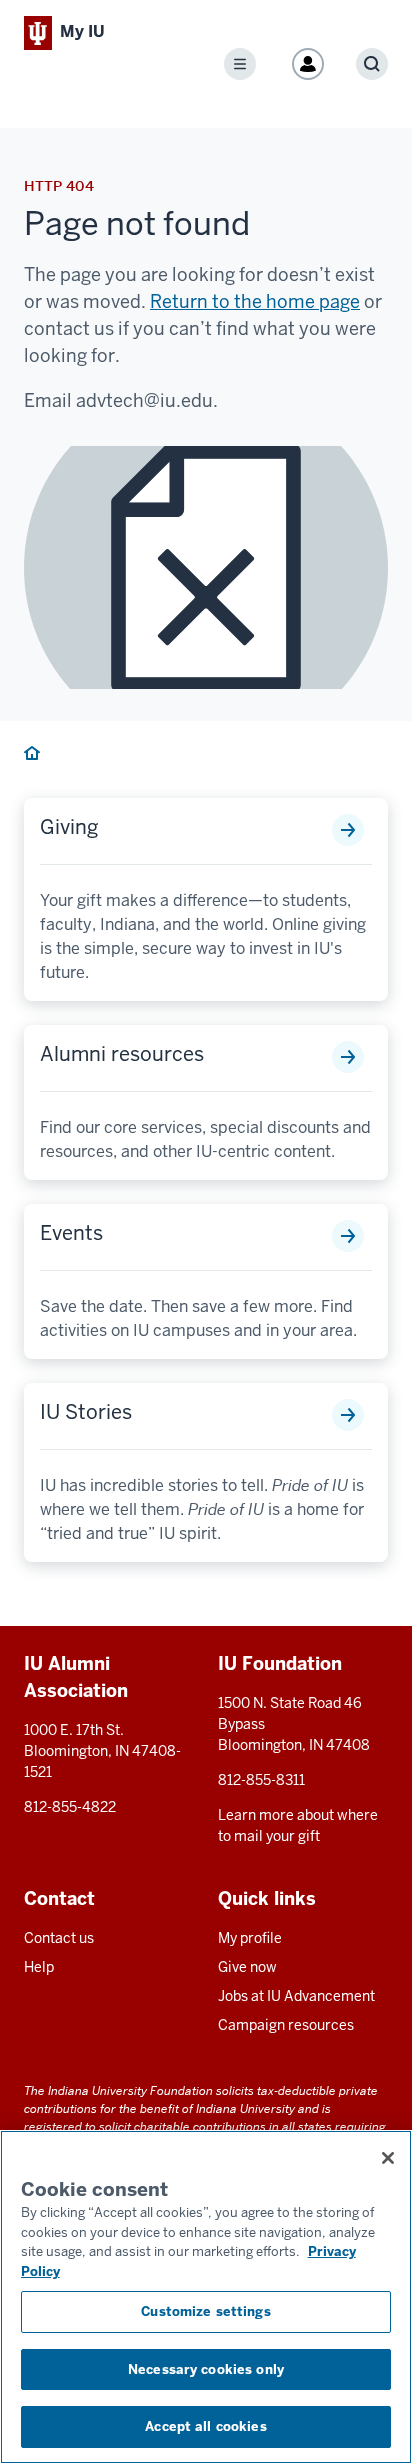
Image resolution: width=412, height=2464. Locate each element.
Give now (247, 1967)
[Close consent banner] (388, 2158)
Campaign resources (286, 2025)
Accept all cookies (205, 2426)
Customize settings (205, 2311)
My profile (250, 1938)
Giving (69, 827)
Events (71, 1233)
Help (39, 1967)
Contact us (59, 1938)
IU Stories (86, 1412)
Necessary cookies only (206, 2369)
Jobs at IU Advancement (296, 1996)
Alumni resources (122, 1054)
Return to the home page (255, 301)
